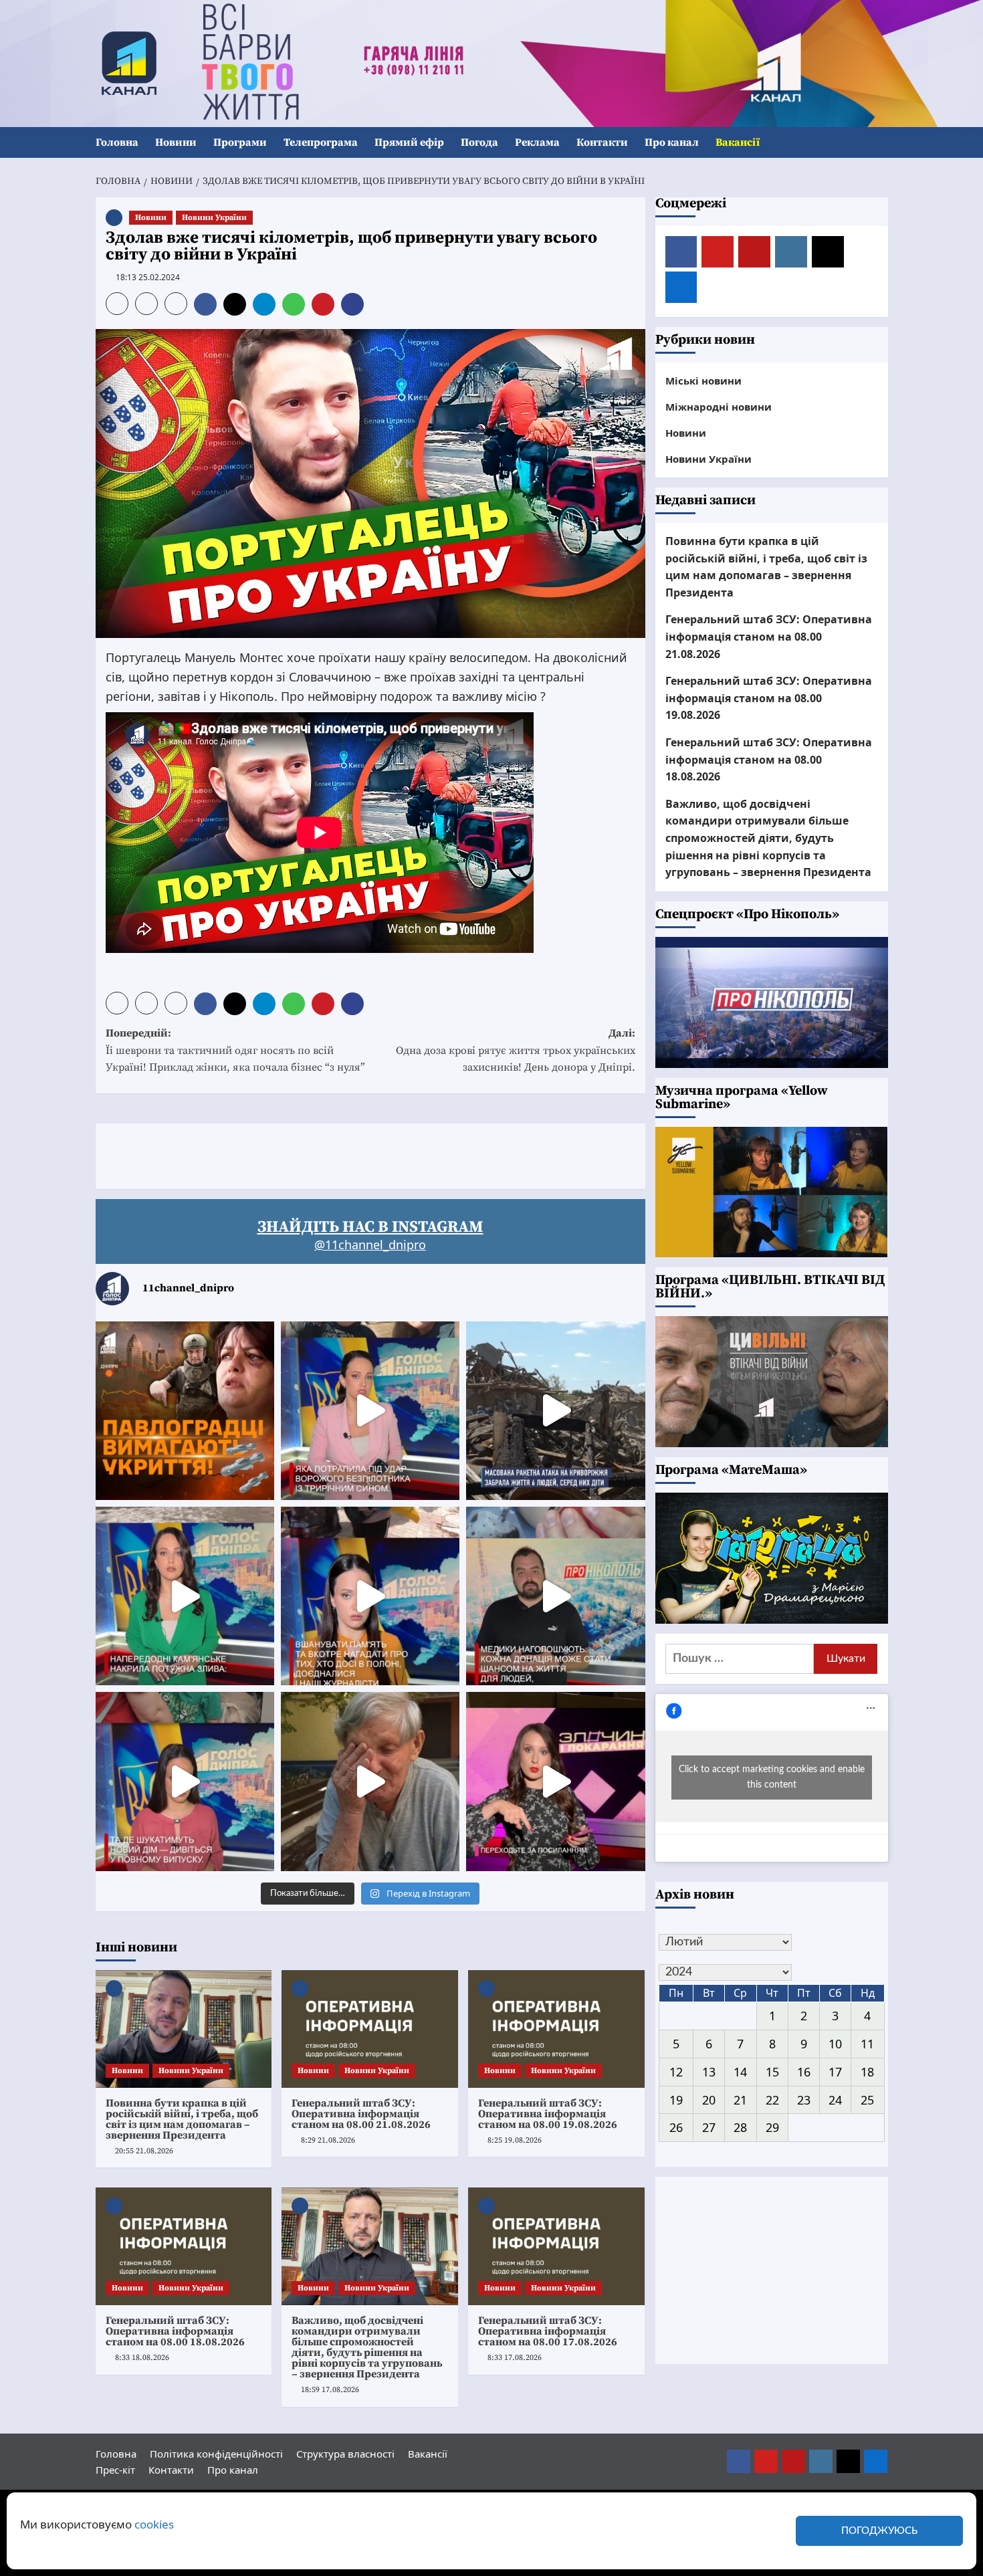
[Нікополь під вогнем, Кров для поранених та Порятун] (555, 1596)
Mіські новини (703, 381)
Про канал (672, 142)
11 (867, 2044)
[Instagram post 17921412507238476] (555, 1411)
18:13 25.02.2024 (148, 277)
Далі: (516, 1050)
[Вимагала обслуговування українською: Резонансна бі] (555, 1781)
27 (709, 2127)
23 (804, 2100)
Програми (240, 142)
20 (709, 2100)
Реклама (537, 142)
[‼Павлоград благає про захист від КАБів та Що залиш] (185, 1411)
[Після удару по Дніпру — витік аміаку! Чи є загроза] (370, 1781)
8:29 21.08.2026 (328, 2140)
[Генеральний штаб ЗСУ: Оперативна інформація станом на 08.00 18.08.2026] (184, 2246)
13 (709, 2072)
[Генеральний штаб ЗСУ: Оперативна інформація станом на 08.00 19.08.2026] (556, 2029)
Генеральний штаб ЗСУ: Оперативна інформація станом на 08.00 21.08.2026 (361, 2114)
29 (772, 2127)
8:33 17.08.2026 (515, 2358)
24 (835, 2100)
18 (867, 2072)
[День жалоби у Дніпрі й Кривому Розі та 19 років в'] (370, 1411)
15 (772, 2072)
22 (772, 2100)
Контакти (602, 142)
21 (740, 2100)
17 (835, 2072)
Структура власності (345, 2454)
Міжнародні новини (719, 407)
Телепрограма (321, 142)
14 (740, 2072)
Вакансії (738, 142)
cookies (154, 2524)
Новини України (214, 218)
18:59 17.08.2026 (330, 2390)
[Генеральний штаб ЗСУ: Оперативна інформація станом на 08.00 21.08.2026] (370, 2029)
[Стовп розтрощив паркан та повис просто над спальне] (370, 1596)
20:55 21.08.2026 (144, 2151)
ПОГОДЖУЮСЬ (879, 2531)
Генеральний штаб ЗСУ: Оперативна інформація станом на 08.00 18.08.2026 (175, 2331)
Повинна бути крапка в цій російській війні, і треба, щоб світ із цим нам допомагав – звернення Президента (182, 2119)
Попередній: (235, 1050)
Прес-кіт (115, 2470)
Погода (479, 142)
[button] (880, 143)
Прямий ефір (409, 142)
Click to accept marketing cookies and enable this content (772, 1777)
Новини (176, 142)
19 (676, 2100)
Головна (117, 142)
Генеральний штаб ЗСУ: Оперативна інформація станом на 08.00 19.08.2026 (548, 2114)
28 (740, 2127)
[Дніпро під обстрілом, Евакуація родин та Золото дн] (185, 1781)
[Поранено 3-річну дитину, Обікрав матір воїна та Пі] (185, 1596)
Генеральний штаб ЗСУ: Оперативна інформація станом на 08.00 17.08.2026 (548, 2331)
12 (676, 2072)
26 (676, 2127)
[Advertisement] (339, 1154)
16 (804, 2072)
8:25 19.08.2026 (515, 2140)
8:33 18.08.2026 (142, 2358)
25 (867, 2100)
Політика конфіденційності (216, 2454)
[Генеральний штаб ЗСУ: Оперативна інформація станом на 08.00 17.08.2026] (556, 2246)
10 (835, 2044)
